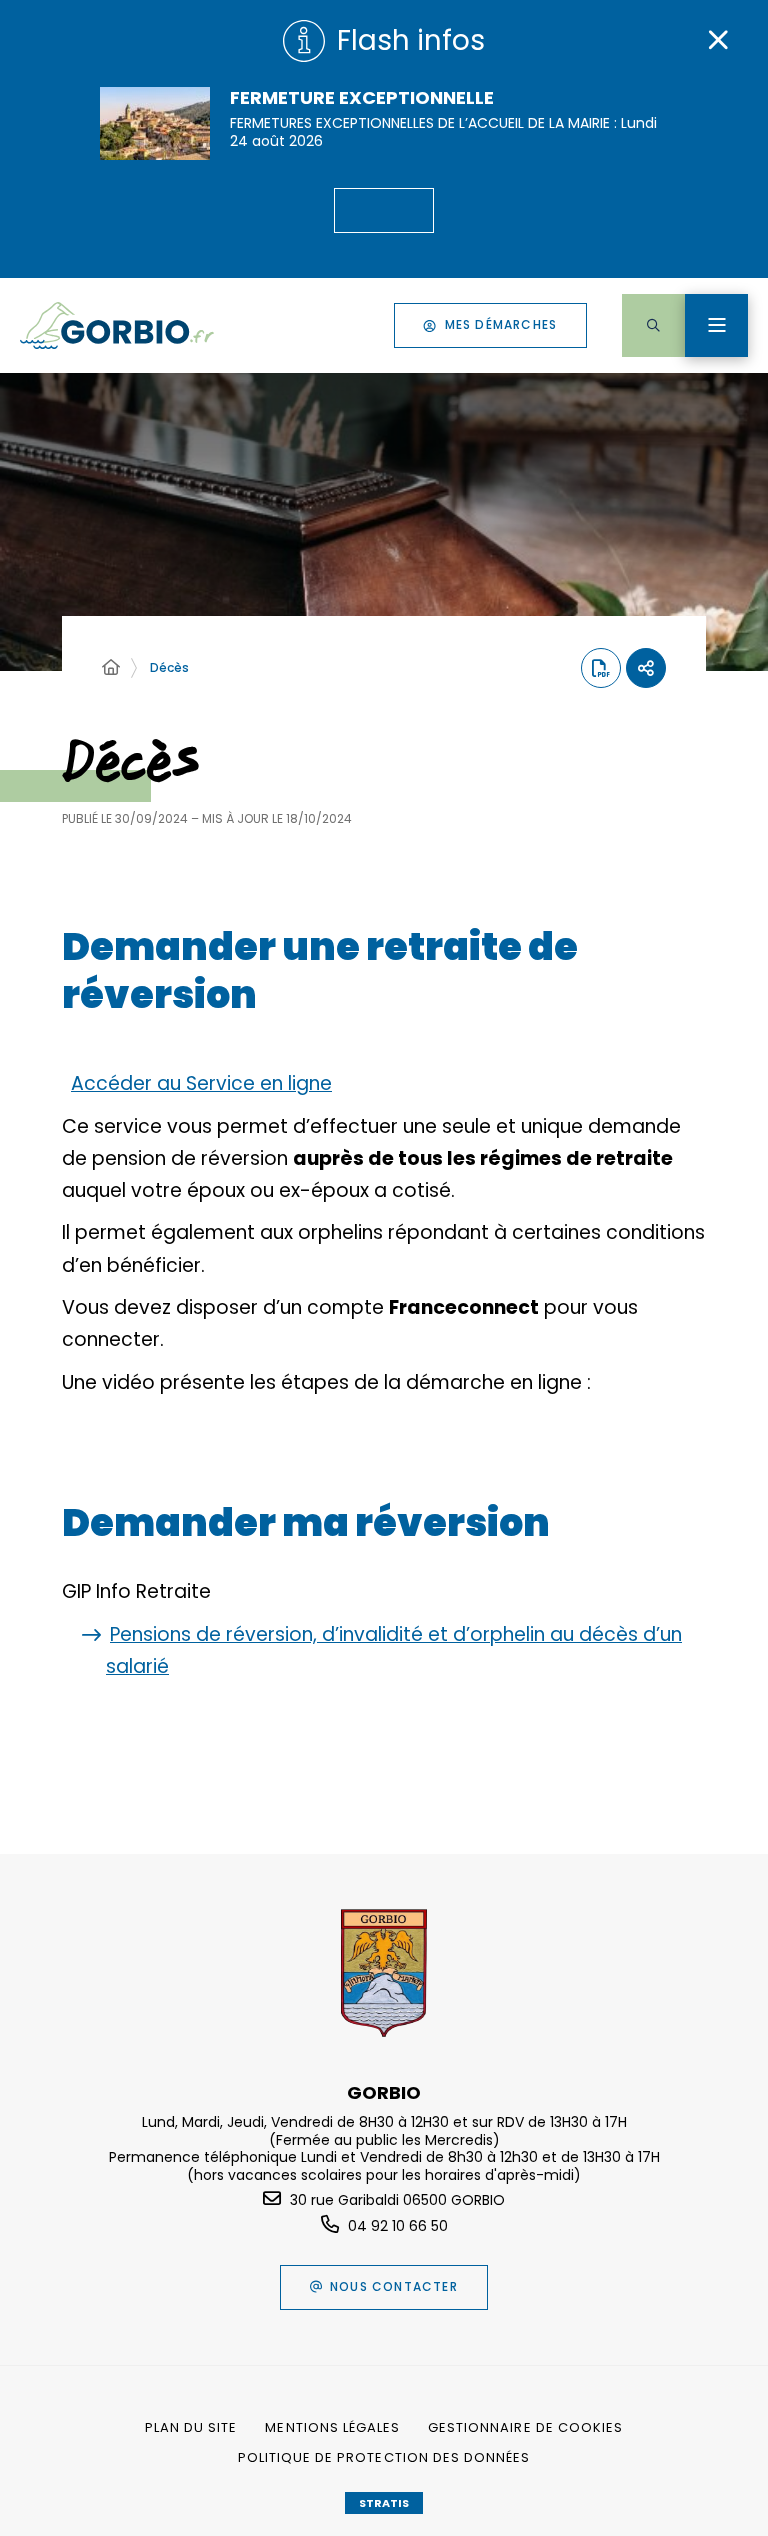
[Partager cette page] (646, 668)
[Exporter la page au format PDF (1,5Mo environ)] (601, 668)
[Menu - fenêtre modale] (716, 325)
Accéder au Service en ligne (201, 1083)
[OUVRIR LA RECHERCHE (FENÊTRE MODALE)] (653, 325)
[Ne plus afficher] (718, 40)
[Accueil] (111, 668)
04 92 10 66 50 (398, 2226)
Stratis (384, 2503)
